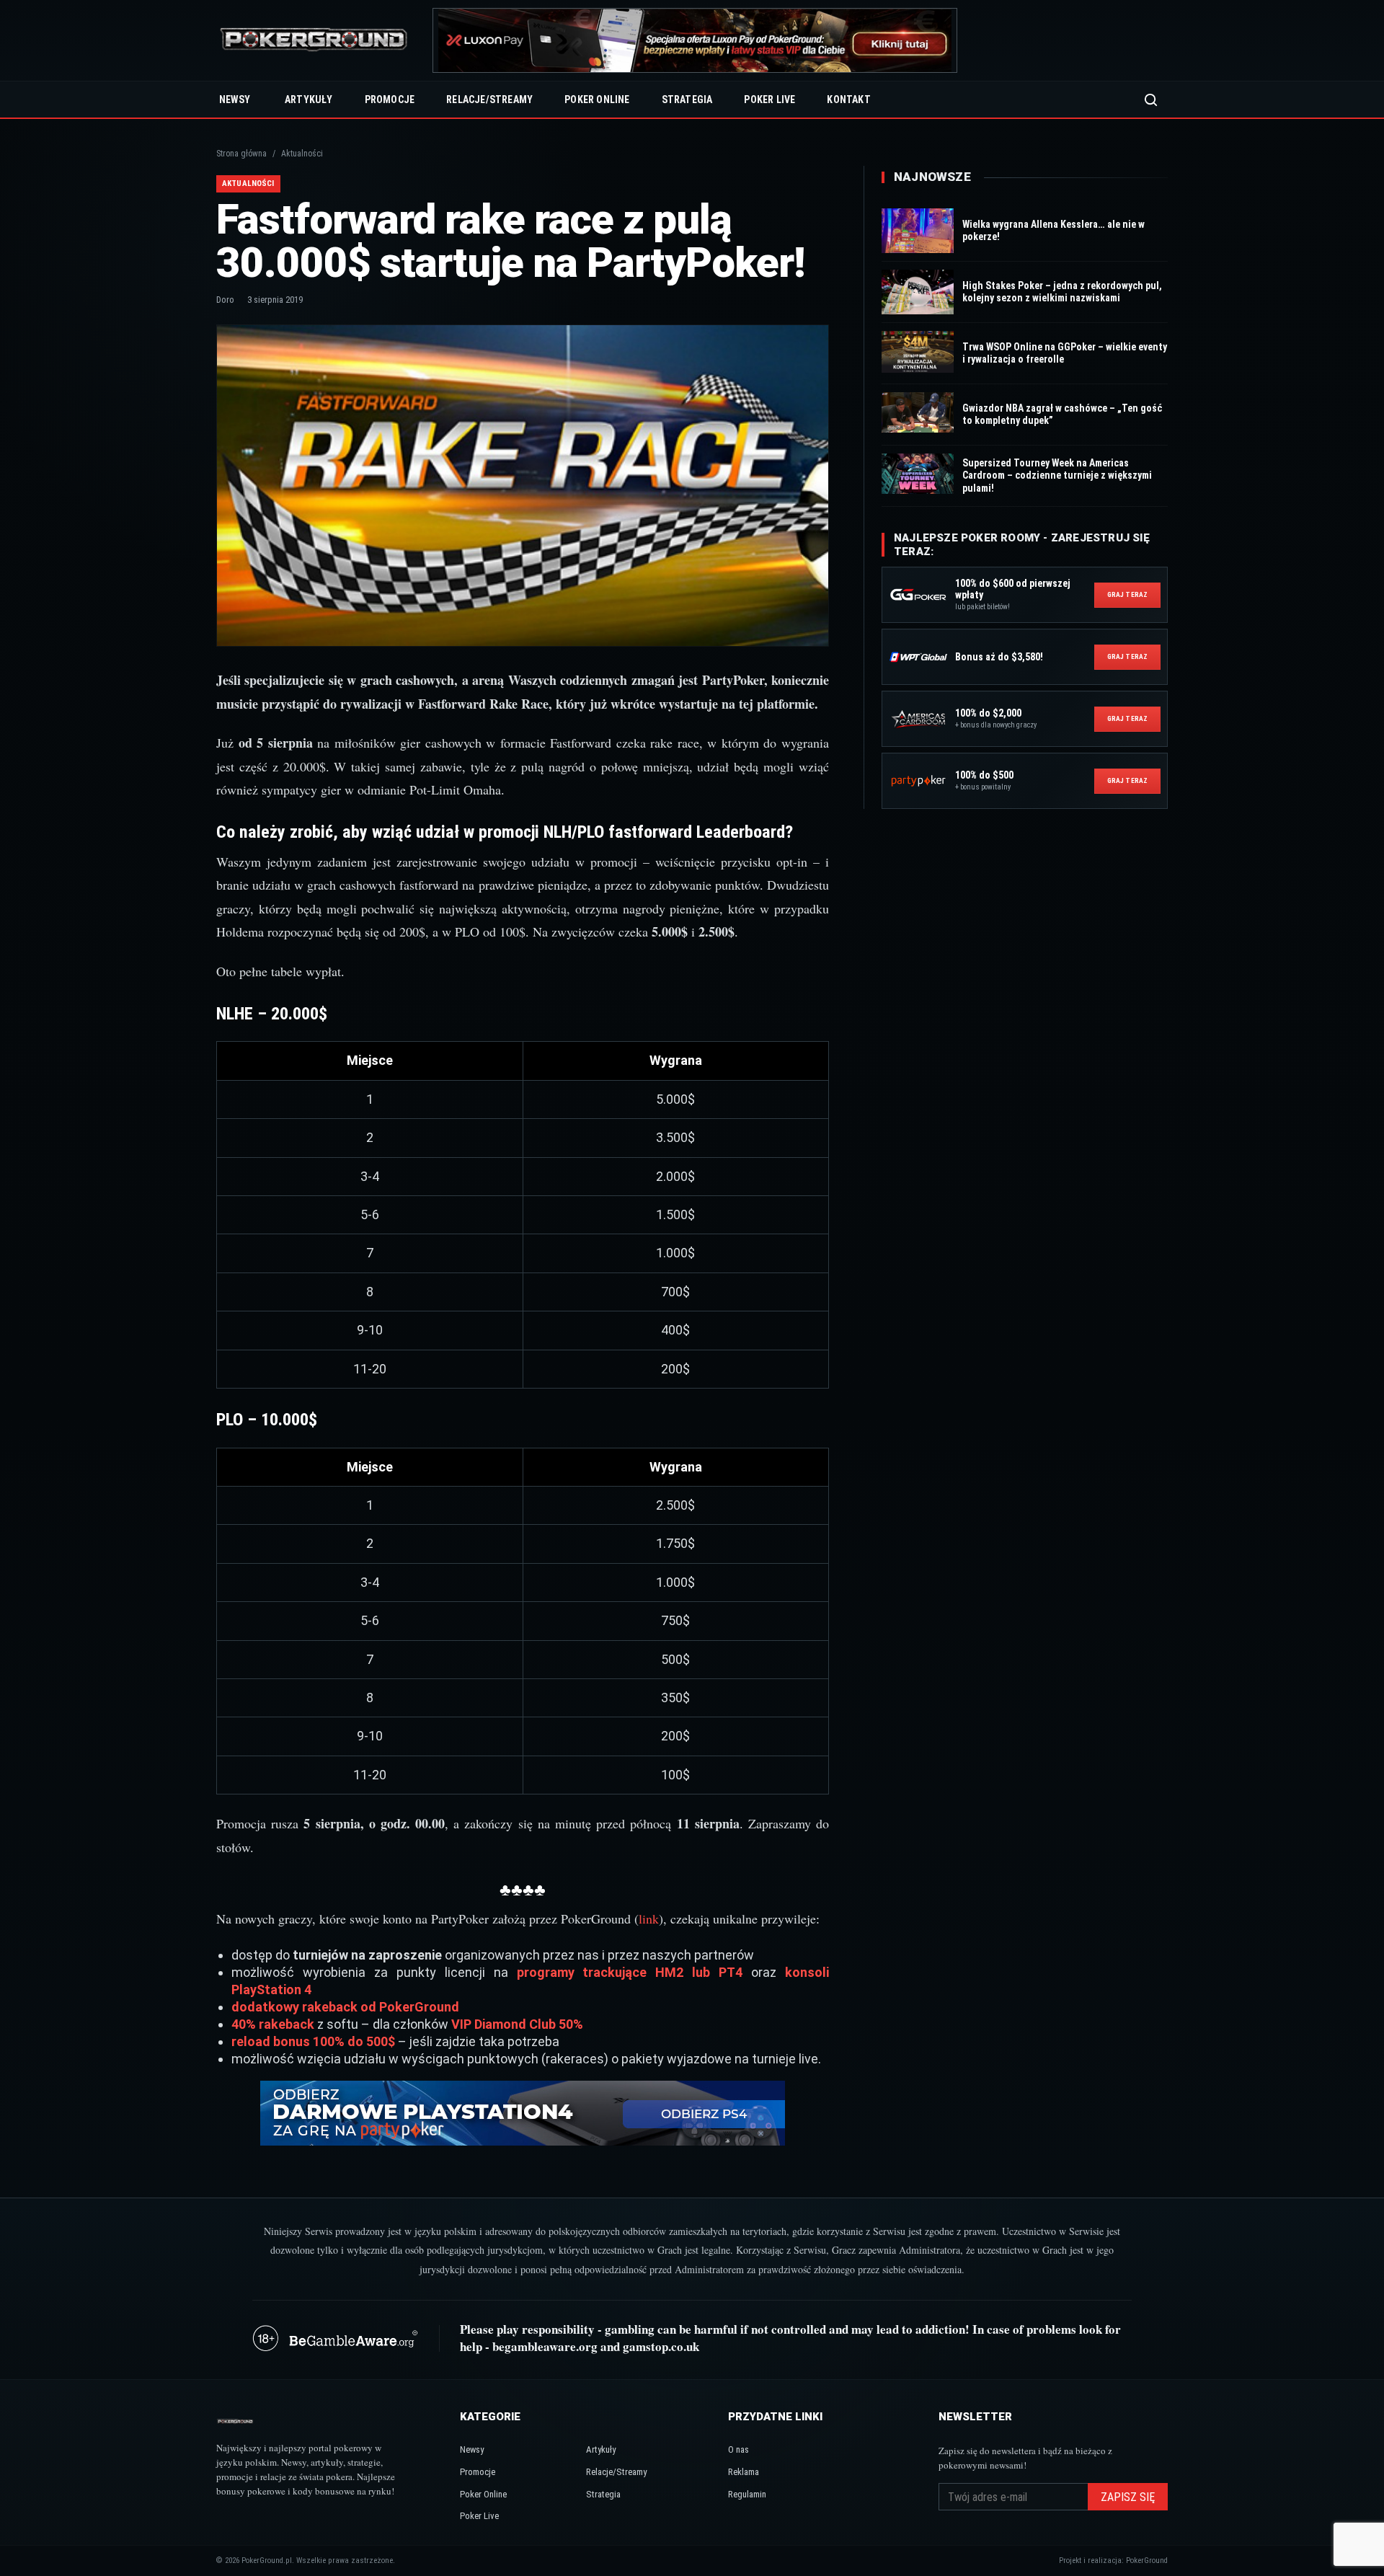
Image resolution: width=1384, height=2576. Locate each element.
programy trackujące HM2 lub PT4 (630, 1972)
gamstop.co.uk (661, 2346)
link (649, 1918)
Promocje (390, 99)
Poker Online (597, 99)
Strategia (687, 99)
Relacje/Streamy (489, 99)
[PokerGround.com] (314, 41)
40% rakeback (273, 2024)
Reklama (744, 2472)
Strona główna (241, 154)
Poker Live (769, 99)
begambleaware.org (545, 2346)
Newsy (235, 99)
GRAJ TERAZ (1127, 594)
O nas (738, 2449)
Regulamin (747, 2494)
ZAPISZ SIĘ (1128, 2497)
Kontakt (848, 99)
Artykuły (309, 99)
